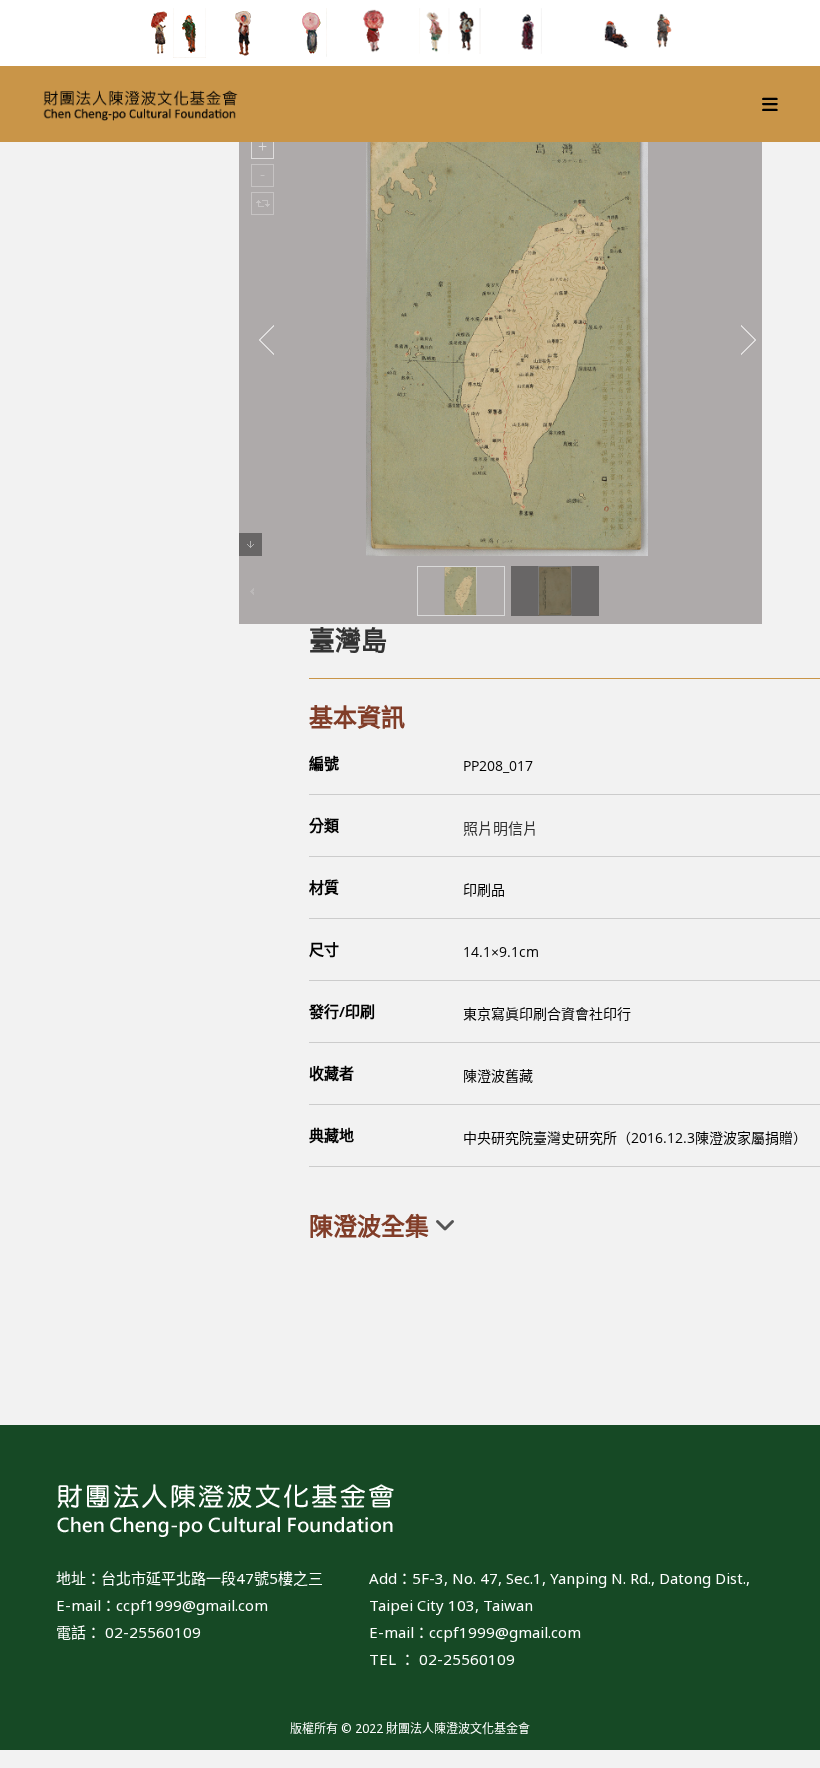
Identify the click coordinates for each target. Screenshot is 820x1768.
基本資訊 (357, 716)
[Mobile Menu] (770, 104)
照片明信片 (500, 828)
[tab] (564, 1226)
